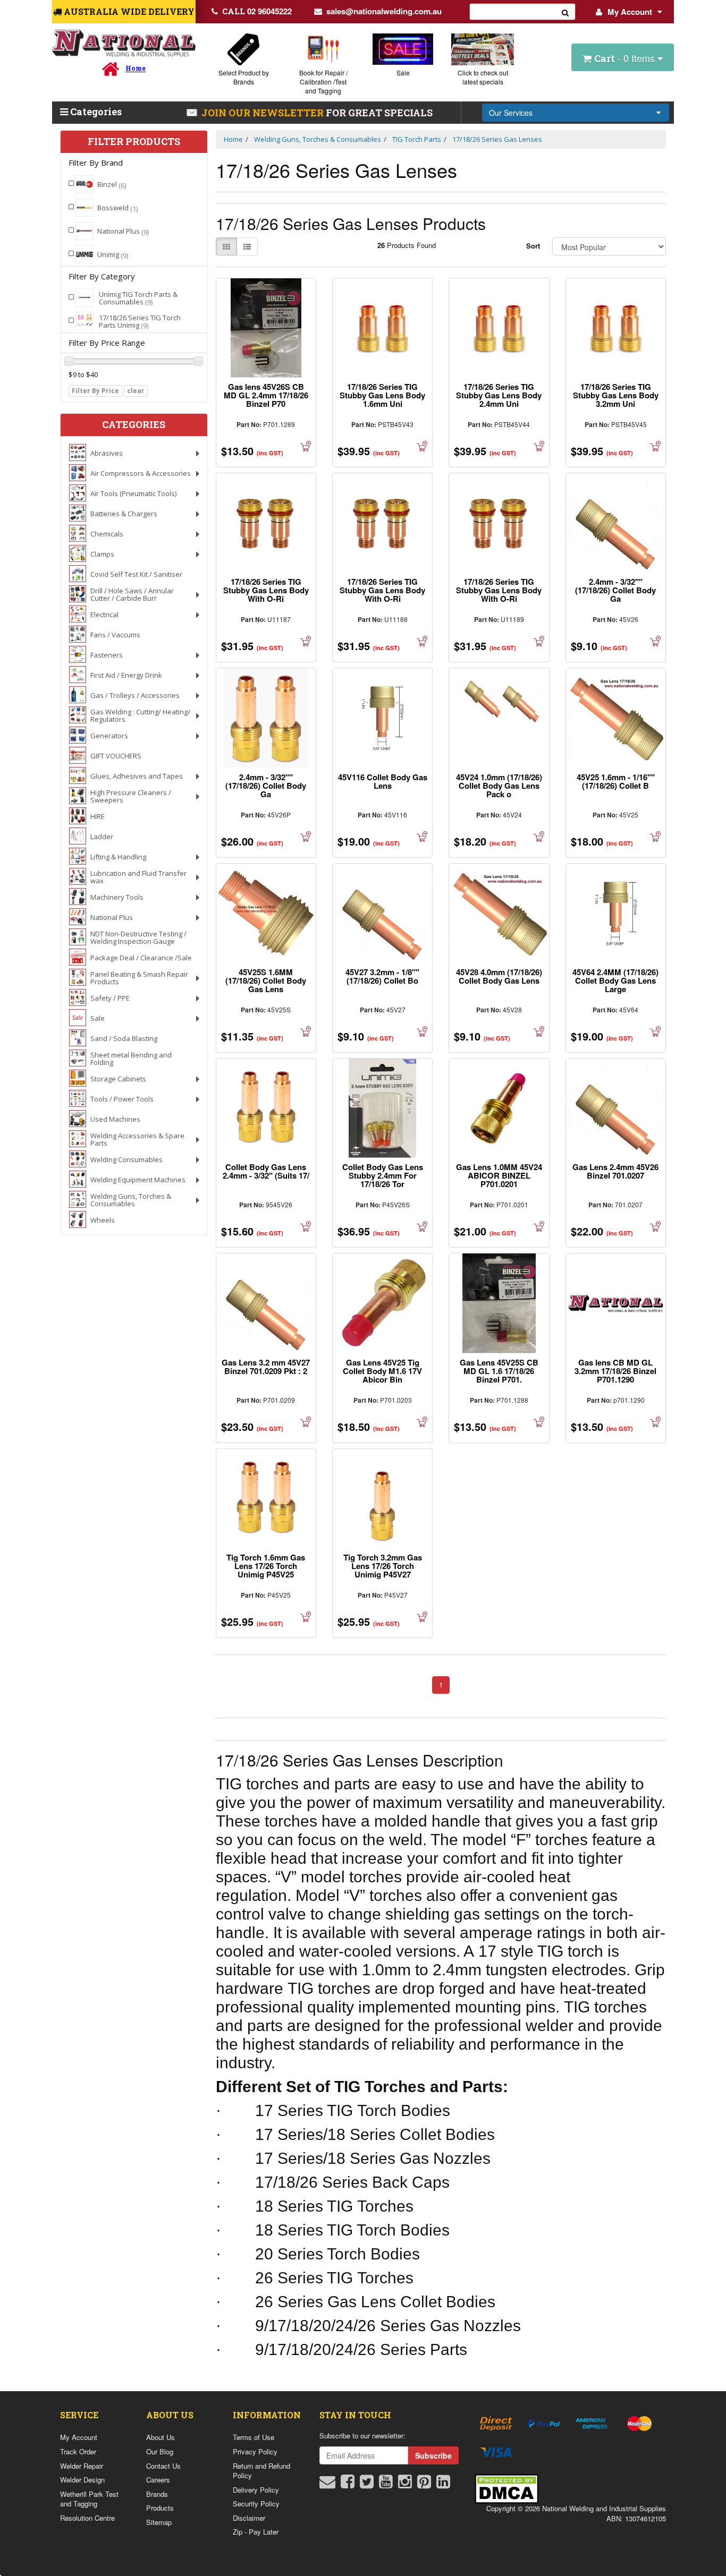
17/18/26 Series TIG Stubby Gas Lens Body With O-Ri (266, 590)
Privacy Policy (255, 2451)
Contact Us (163, 2466)
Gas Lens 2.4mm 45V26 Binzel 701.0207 (615, 1171)
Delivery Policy (256, 2490)
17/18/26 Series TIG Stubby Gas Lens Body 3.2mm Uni (616, 395)
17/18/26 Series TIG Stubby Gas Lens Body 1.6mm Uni (382, 395)
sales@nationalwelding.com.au (384, 11)
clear (136, 391)
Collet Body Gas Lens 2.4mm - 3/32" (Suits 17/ (266, 1171)
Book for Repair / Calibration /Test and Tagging (323, 82)
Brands (157, 2494)
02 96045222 (257, 11)
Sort (533, 246)
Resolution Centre (87, 2518)
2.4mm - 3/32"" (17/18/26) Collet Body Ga (615, 590)
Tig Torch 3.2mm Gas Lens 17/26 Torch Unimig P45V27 (383, 1566)
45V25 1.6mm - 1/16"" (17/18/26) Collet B (616, 781)
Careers (158, 2480)
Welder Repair (82, 2466)
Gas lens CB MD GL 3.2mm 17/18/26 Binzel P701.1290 (615, 1371)
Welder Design (82, 2480)
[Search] (565, 12)
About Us (161, 2437)
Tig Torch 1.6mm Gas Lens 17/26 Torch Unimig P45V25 (266, 1566)
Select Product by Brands (244, 77)
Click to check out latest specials (483, 77)
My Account (630, 12)
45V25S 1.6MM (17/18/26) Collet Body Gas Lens (266, 980)
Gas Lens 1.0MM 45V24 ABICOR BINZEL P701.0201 (499, 1175)
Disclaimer (249, 2518)
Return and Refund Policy (261, 2471)
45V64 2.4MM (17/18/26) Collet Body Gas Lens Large (615, 980)
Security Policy (256, 2504)
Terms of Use (254, 2437)
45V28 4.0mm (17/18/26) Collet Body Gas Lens (499, 976)
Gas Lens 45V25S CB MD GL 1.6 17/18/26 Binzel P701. (499, 1371)
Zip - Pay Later (256, 2532)
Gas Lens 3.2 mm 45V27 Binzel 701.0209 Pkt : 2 (266, 1367)
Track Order (78, 2451)
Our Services (511, 113)
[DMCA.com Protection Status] (506, 2488)
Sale (403, 72)
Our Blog (160, 2451)
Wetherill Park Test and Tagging (89, 2499)
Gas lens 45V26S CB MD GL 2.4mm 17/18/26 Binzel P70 (266, 395)
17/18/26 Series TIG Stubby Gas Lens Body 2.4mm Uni (499, 395)
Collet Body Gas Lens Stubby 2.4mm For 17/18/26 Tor (383, 1175)
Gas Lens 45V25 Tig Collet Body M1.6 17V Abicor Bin (382, 1371)
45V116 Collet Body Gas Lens (383, 781)
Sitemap (159, 2522)
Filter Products (134, 142)
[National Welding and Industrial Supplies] (124, 43)
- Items (626, 58)
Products (160, 2508)
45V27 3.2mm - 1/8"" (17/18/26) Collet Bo (382, 976)
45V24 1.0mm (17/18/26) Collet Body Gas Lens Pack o (499, 786)
